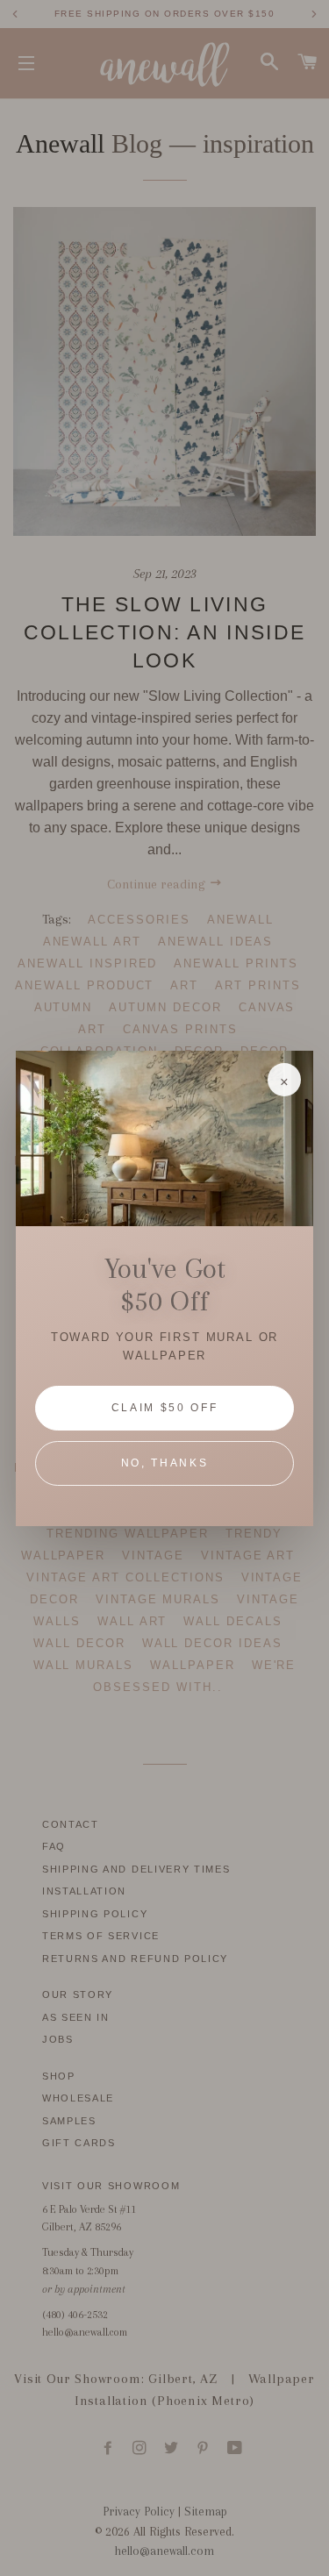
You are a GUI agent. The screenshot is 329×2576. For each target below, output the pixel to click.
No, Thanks (164, 1463)
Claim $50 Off (164, 1408)
